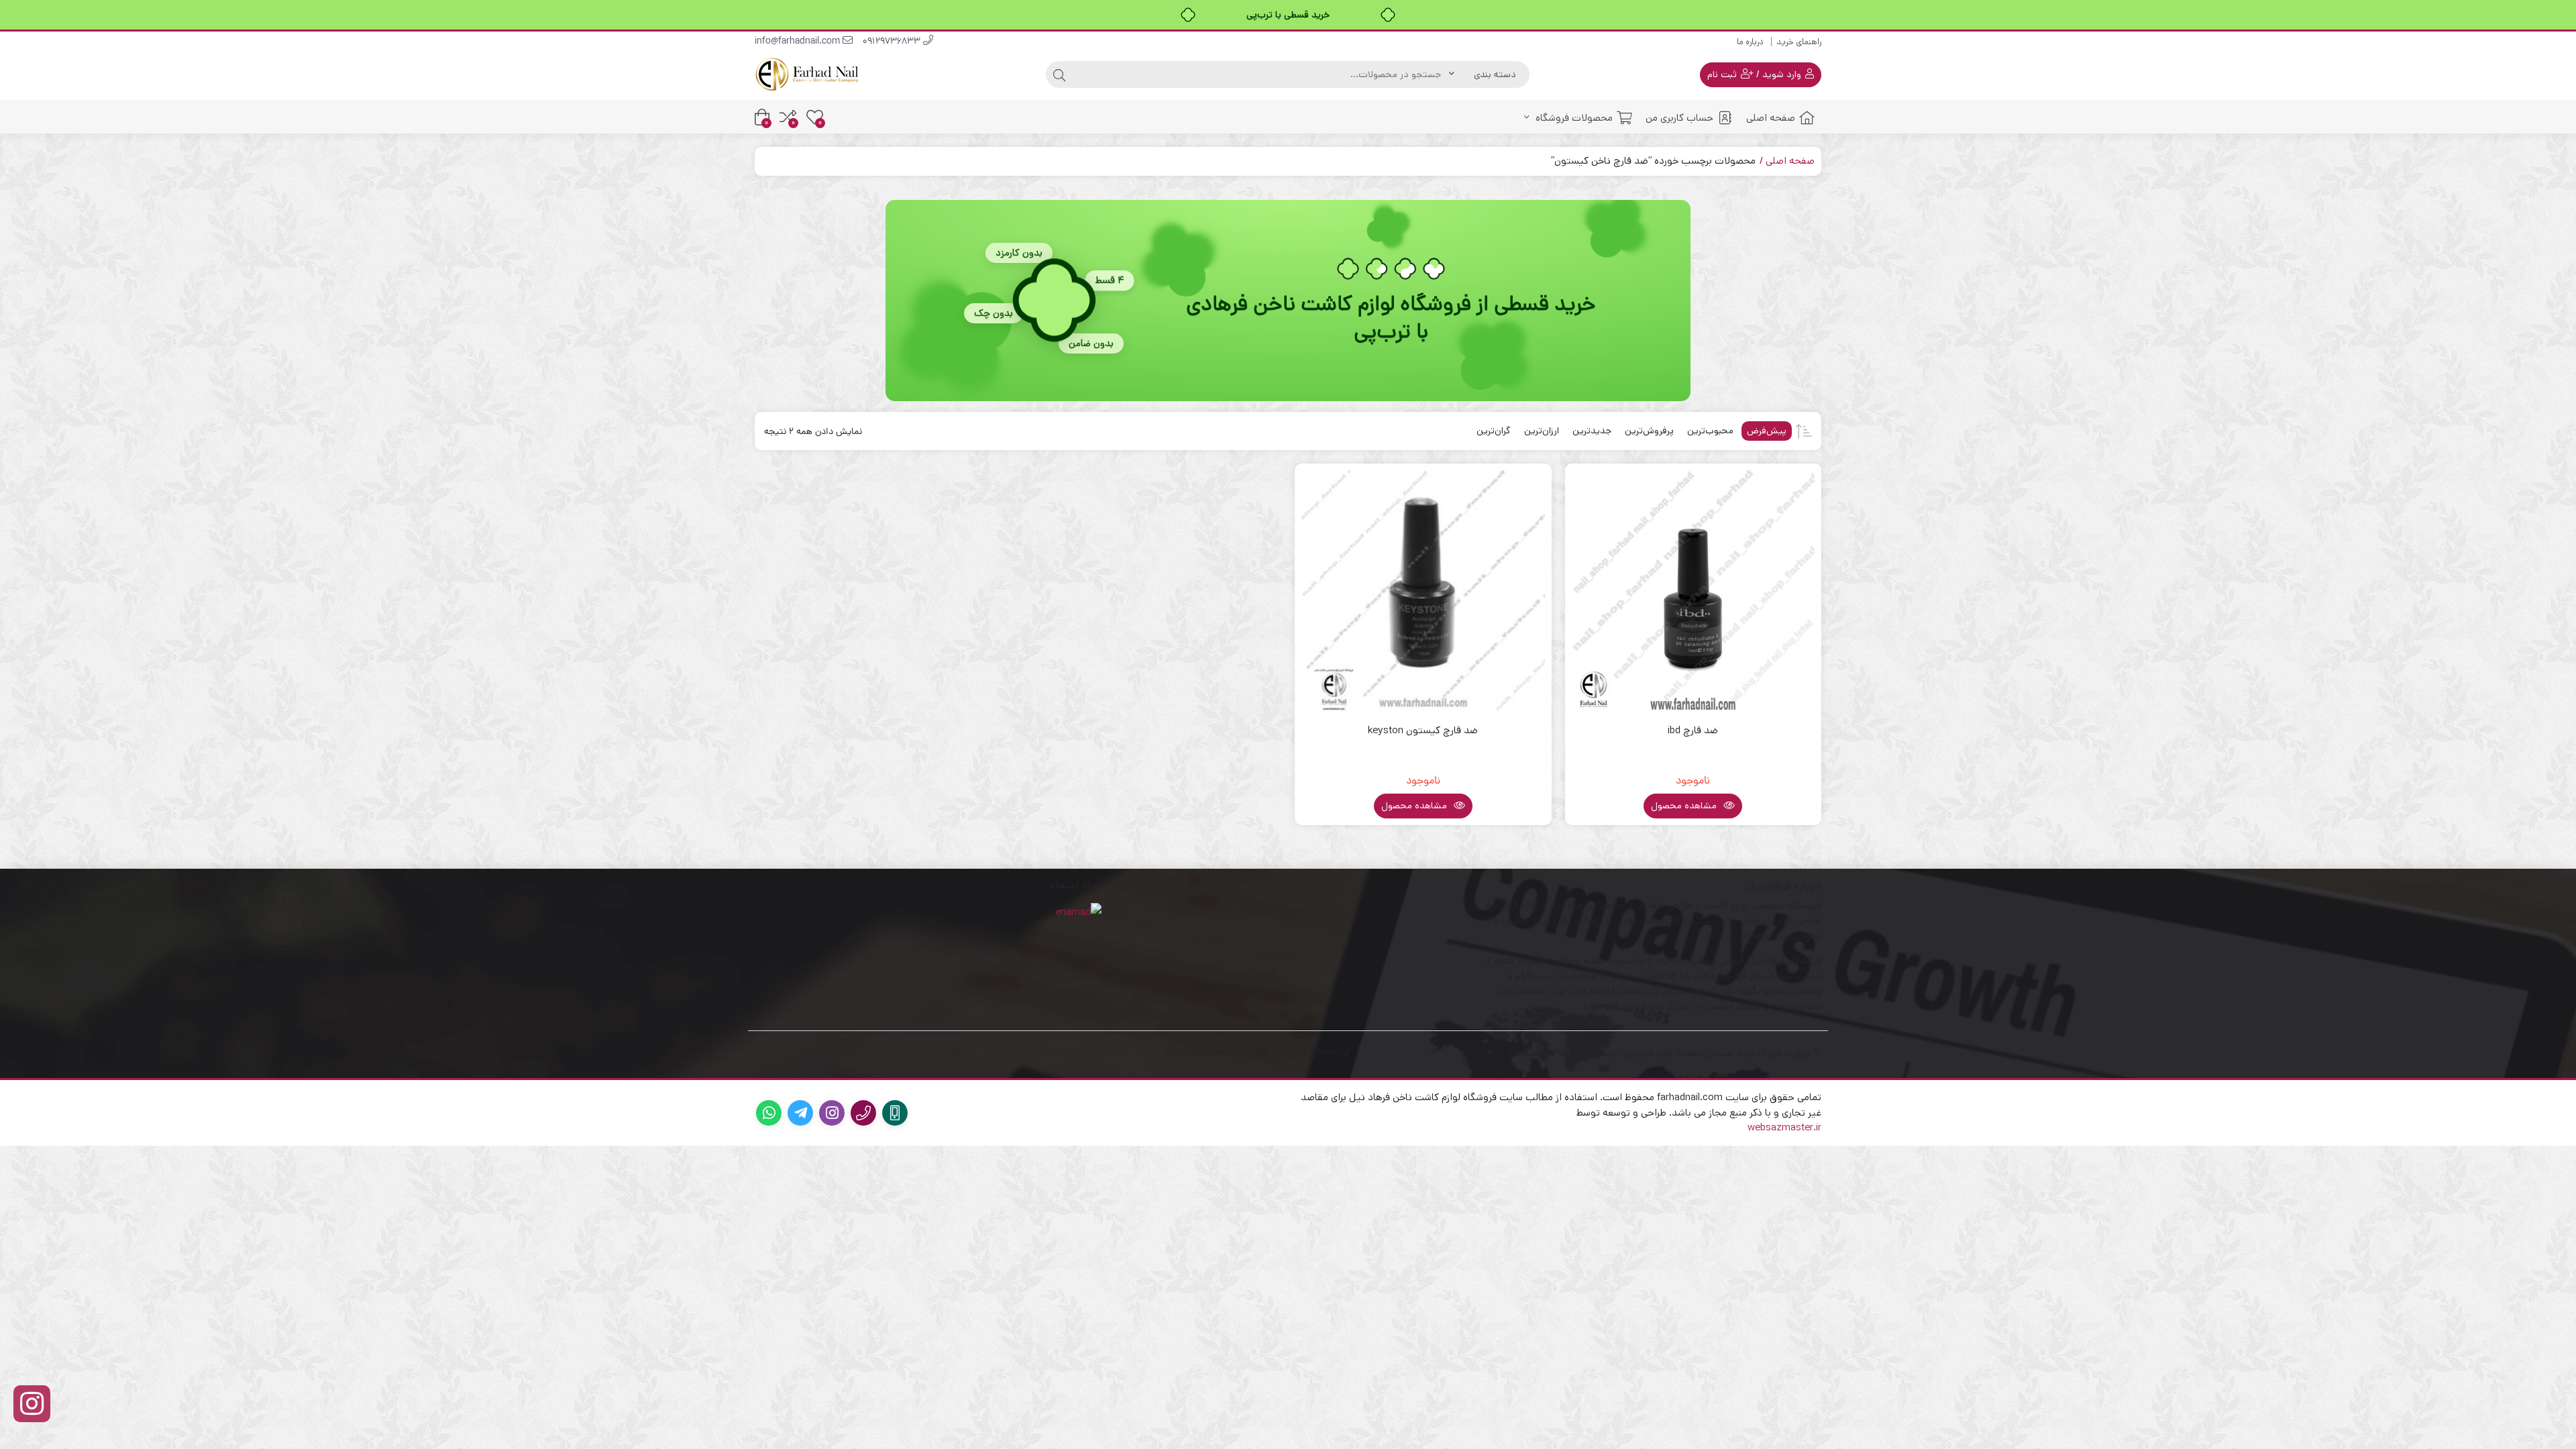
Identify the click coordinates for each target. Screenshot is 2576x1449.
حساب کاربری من (1679, 118)
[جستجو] (1059, 74)
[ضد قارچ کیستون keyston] (1423, 592)
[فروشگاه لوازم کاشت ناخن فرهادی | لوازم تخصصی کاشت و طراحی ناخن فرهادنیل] (808, 74)
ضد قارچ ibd (1693, 730)
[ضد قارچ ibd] (1694, 592)
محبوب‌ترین (1710, 431)
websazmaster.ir (1784, 1127)
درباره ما (1750, 42)
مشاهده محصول (1685, 806)
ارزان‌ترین (1542, 431)
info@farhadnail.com (799, 42)
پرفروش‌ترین (1649, 431)
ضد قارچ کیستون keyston (1423, 730)
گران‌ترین (1494, 431)
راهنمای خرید (1799, 42)
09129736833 (893, 42)
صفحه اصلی (1771, 118)
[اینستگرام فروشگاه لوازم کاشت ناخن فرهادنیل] (32, 1404)
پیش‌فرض (1767, 431)
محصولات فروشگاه (1573, 118)
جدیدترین (1592, 431)
